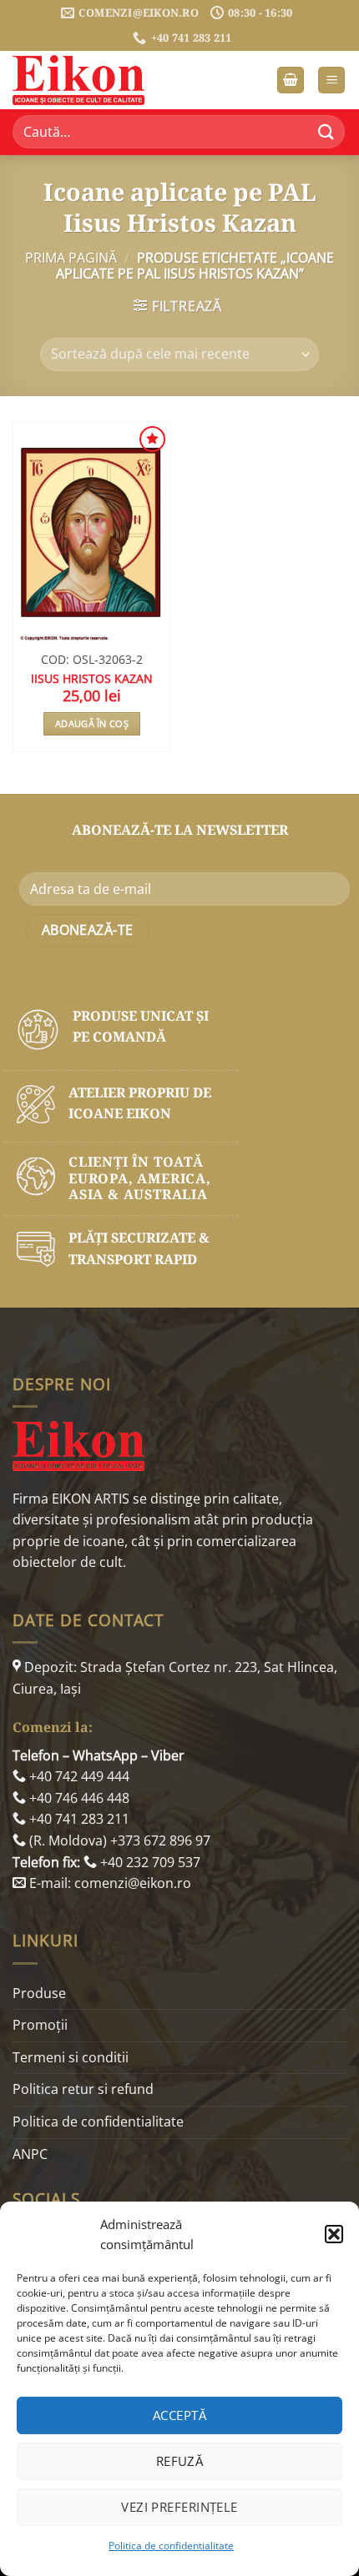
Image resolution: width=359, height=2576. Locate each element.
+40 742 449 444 (78, 1776)
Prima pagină (71, 258)
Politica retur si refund (83, 2089)
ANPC (30, 2154)
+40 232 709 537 (149, 1862)
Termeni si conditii (71, 2057)
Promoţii (40, 2025)
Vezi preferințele (179, 2507)
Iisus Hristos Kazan (92, 679)
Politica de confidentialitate (171, 2546)
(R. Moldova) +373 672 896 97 (118, 1840)
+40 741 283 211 (78, 1819)
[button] (334, 2234)
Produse (39, 1993)
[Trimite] (326, 132)
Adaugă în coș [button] (92, 723)
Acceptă (179, 2415)
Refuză (180, 2461)
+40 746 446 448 (78, 1798)
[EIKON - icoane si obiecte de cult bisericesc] (96, 80)
